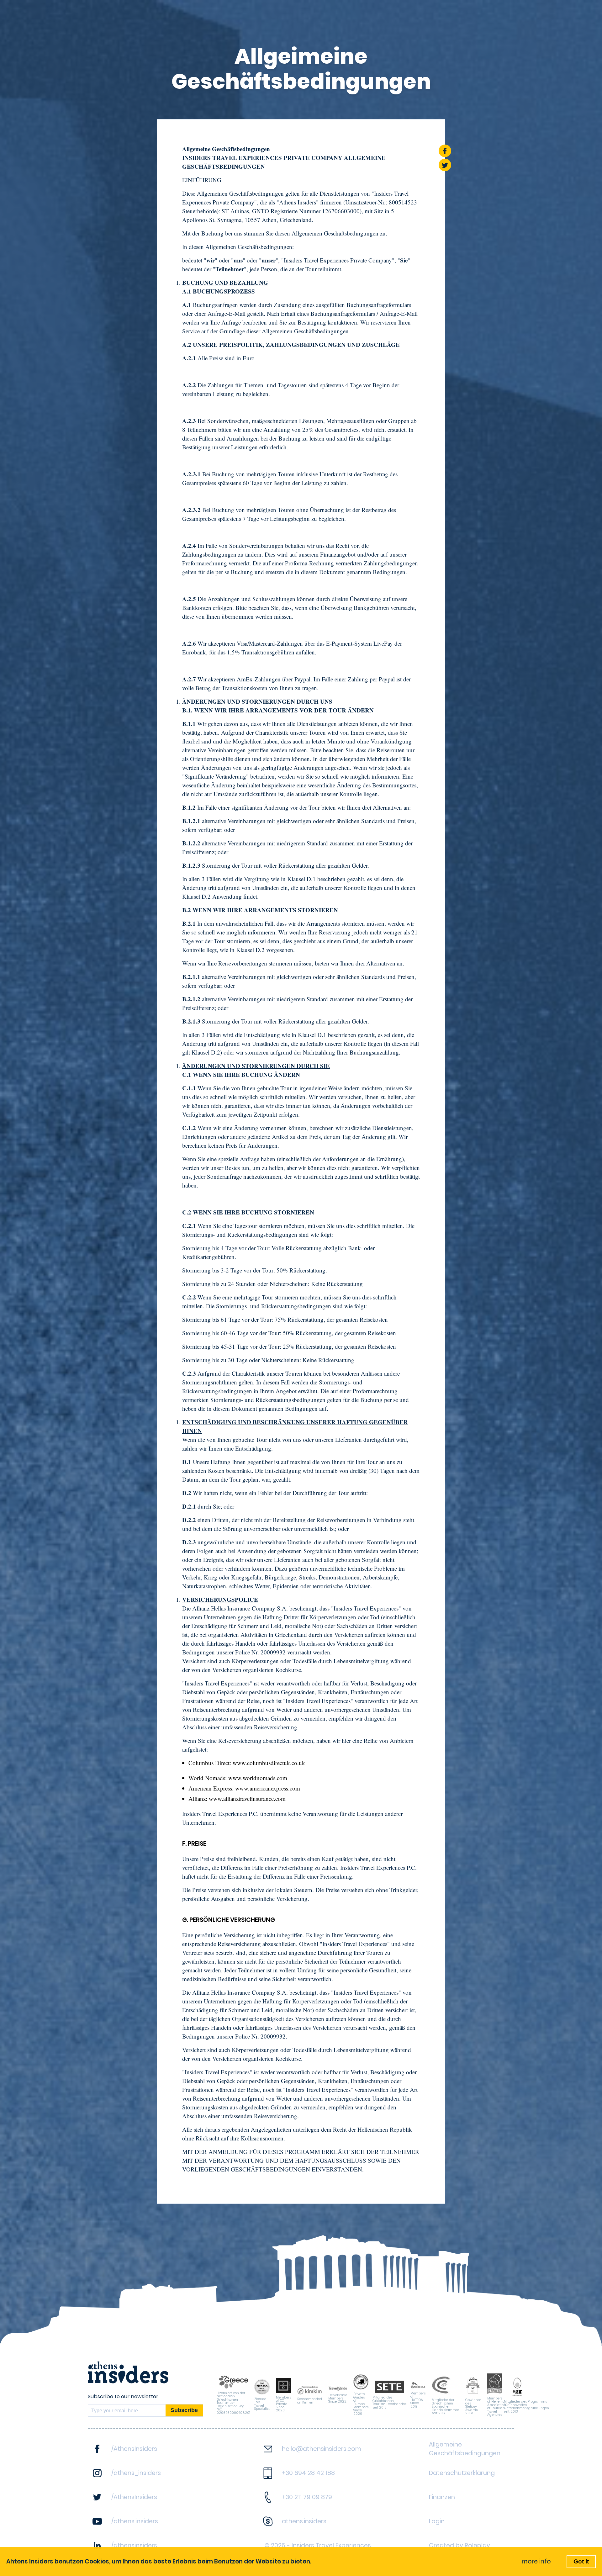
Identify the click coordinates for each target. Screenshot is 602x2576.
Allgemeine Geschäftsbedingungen (465, 2449)
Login (437, 2521)
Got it (581, 2561)
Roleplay (477, 2545)
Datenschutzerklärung (462, 2473)
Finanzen (442, 2497)
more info (536, 2561)
